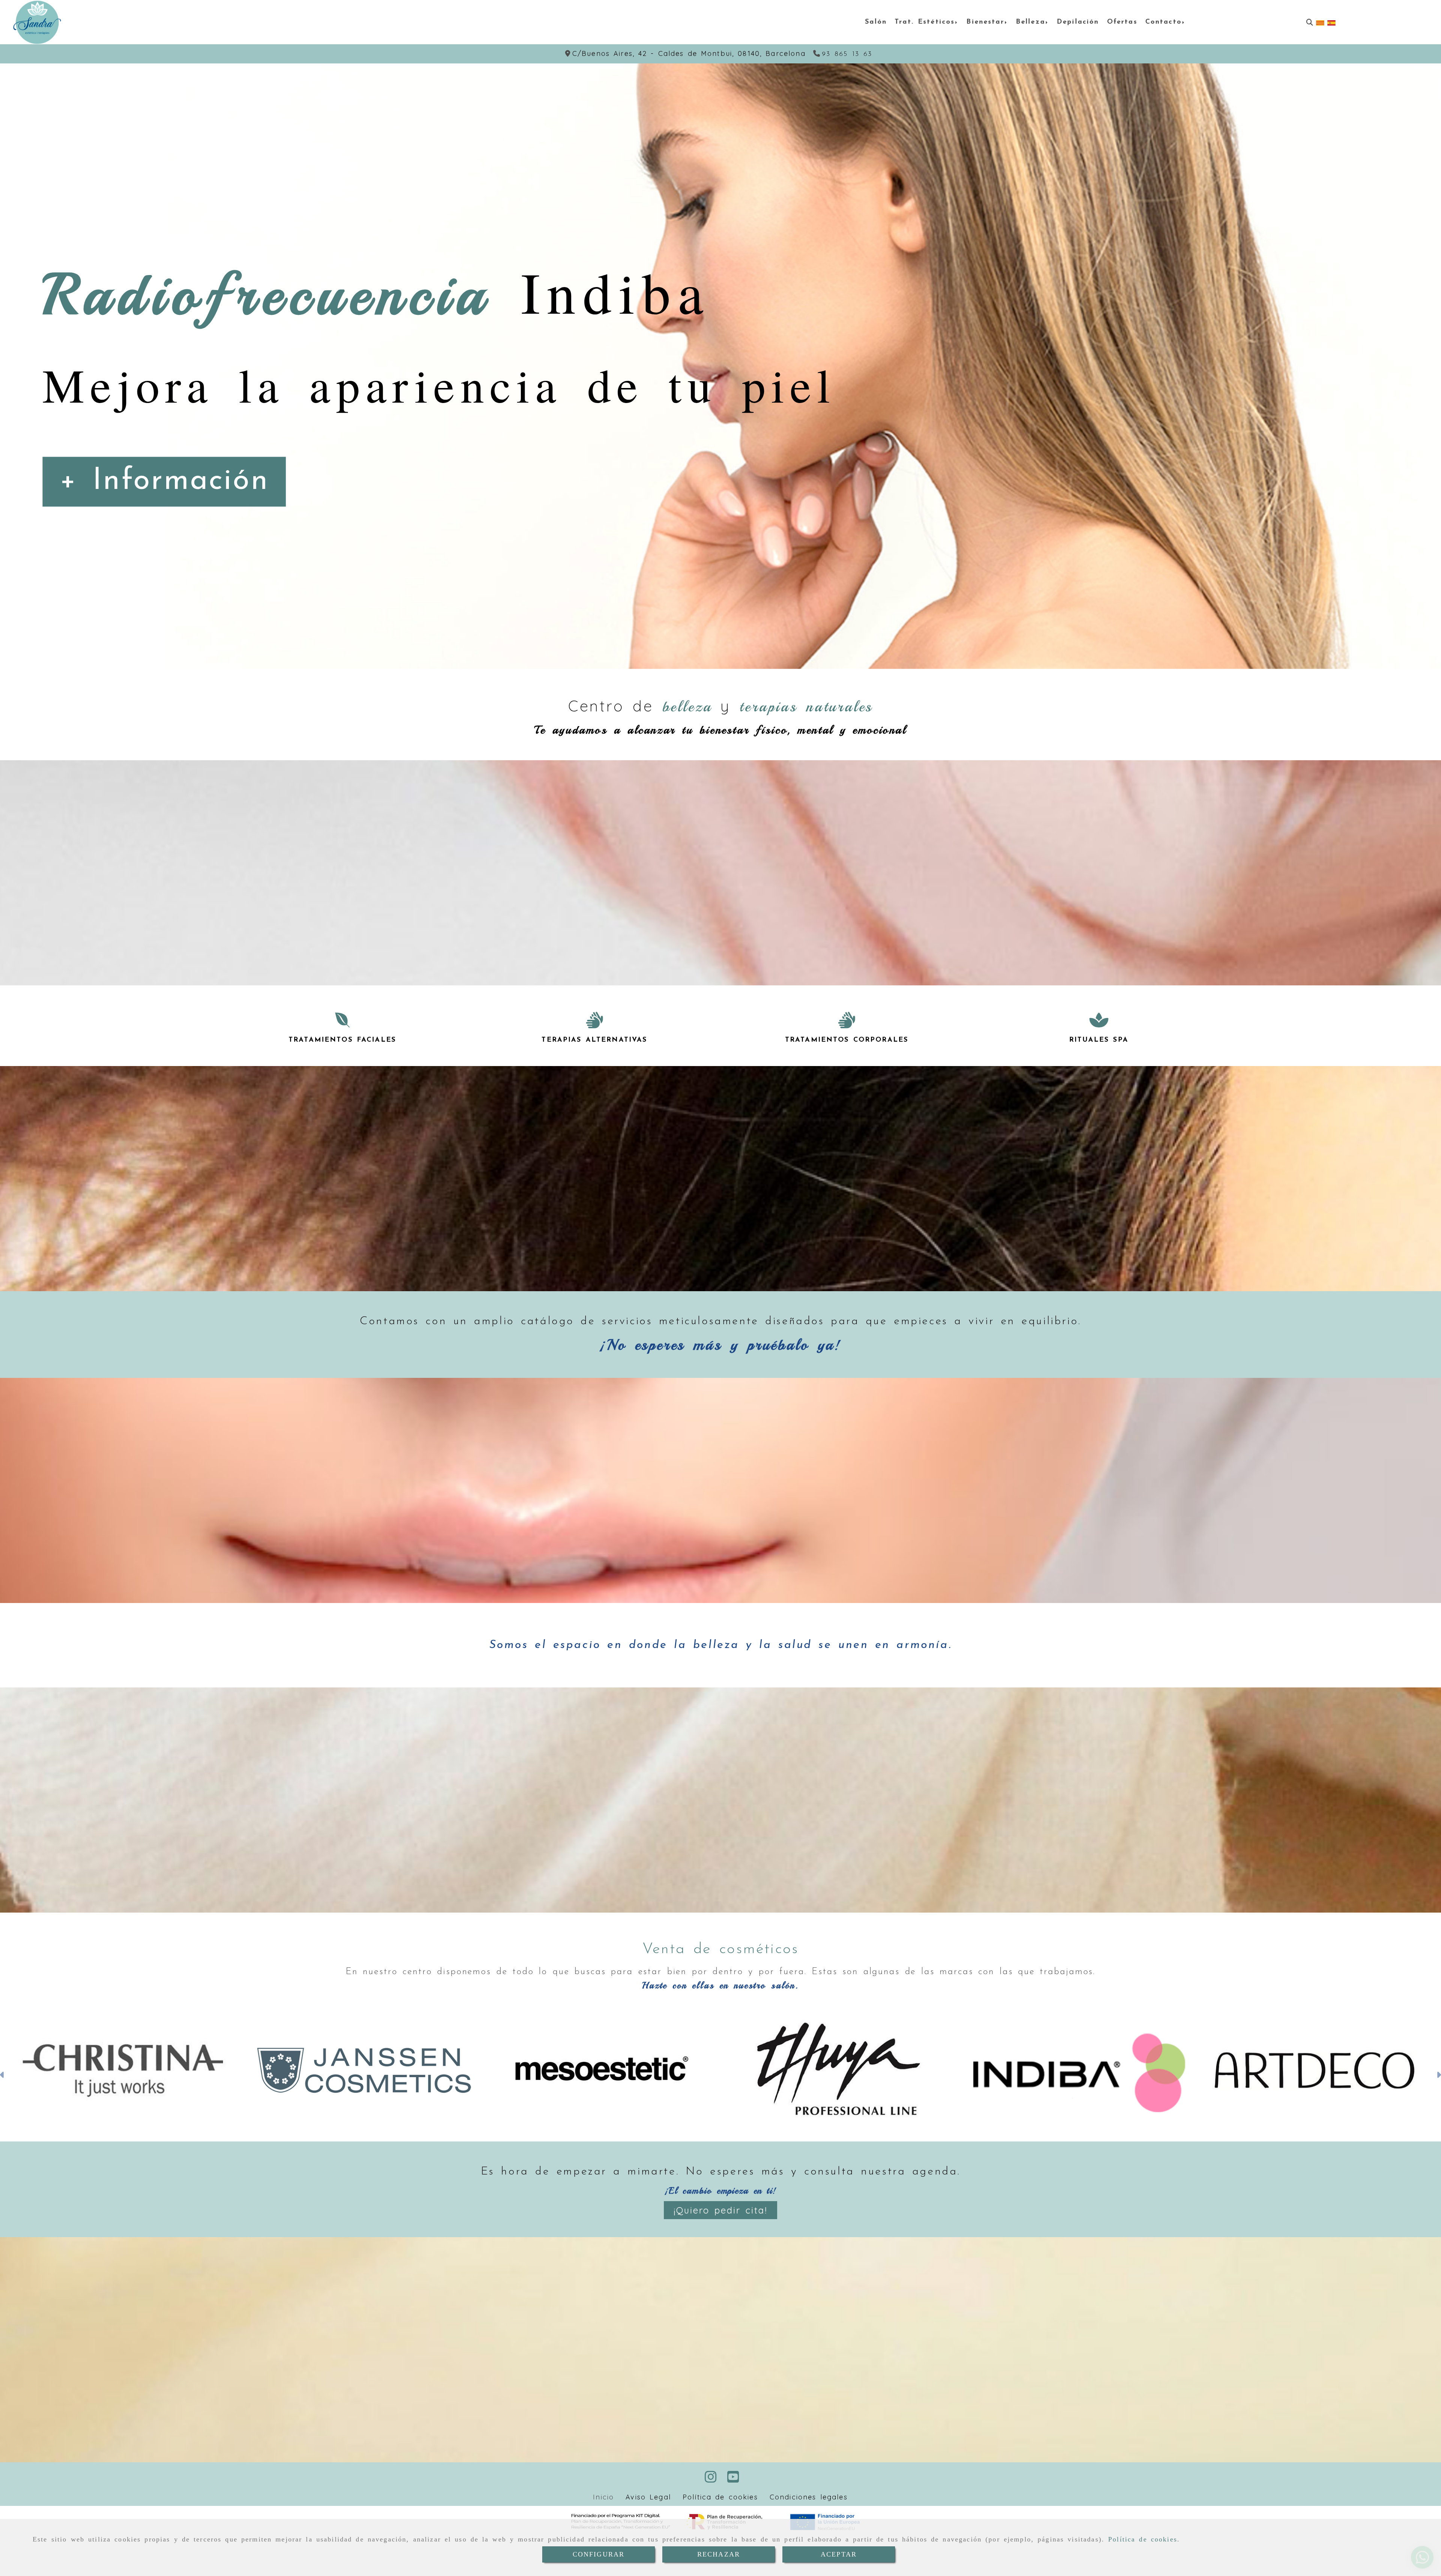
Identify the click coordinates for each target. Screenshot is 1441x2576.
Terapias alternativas (594, 1040)
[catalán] (1320, 22)
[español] (1331, 22)
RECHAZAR (719, 2554)
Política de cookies (1143, 2539)
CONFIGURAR (599, 2554)
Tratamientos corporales (847, 1040)
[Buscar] (1310, 22)
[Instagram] (711, 2479)
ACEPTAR (839, 2554)
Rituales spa (1099, 1040)
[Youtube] (733, 2479)
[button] (2, 2076)
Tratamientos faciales (342, 1040)
